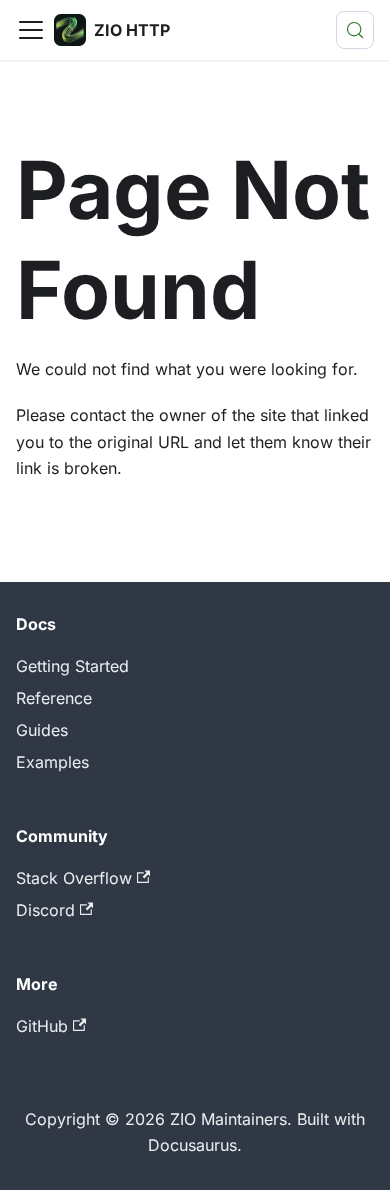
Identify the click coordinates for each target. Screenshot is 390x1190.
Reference (54, 698)
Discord (45, 910)
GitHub (42, 1026)
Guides (42, 730)
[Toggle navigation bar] (31, 30)
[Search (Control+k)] (355, 30)
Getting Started (72, 666)
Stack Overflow (74, 878)
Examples (52, 762)
